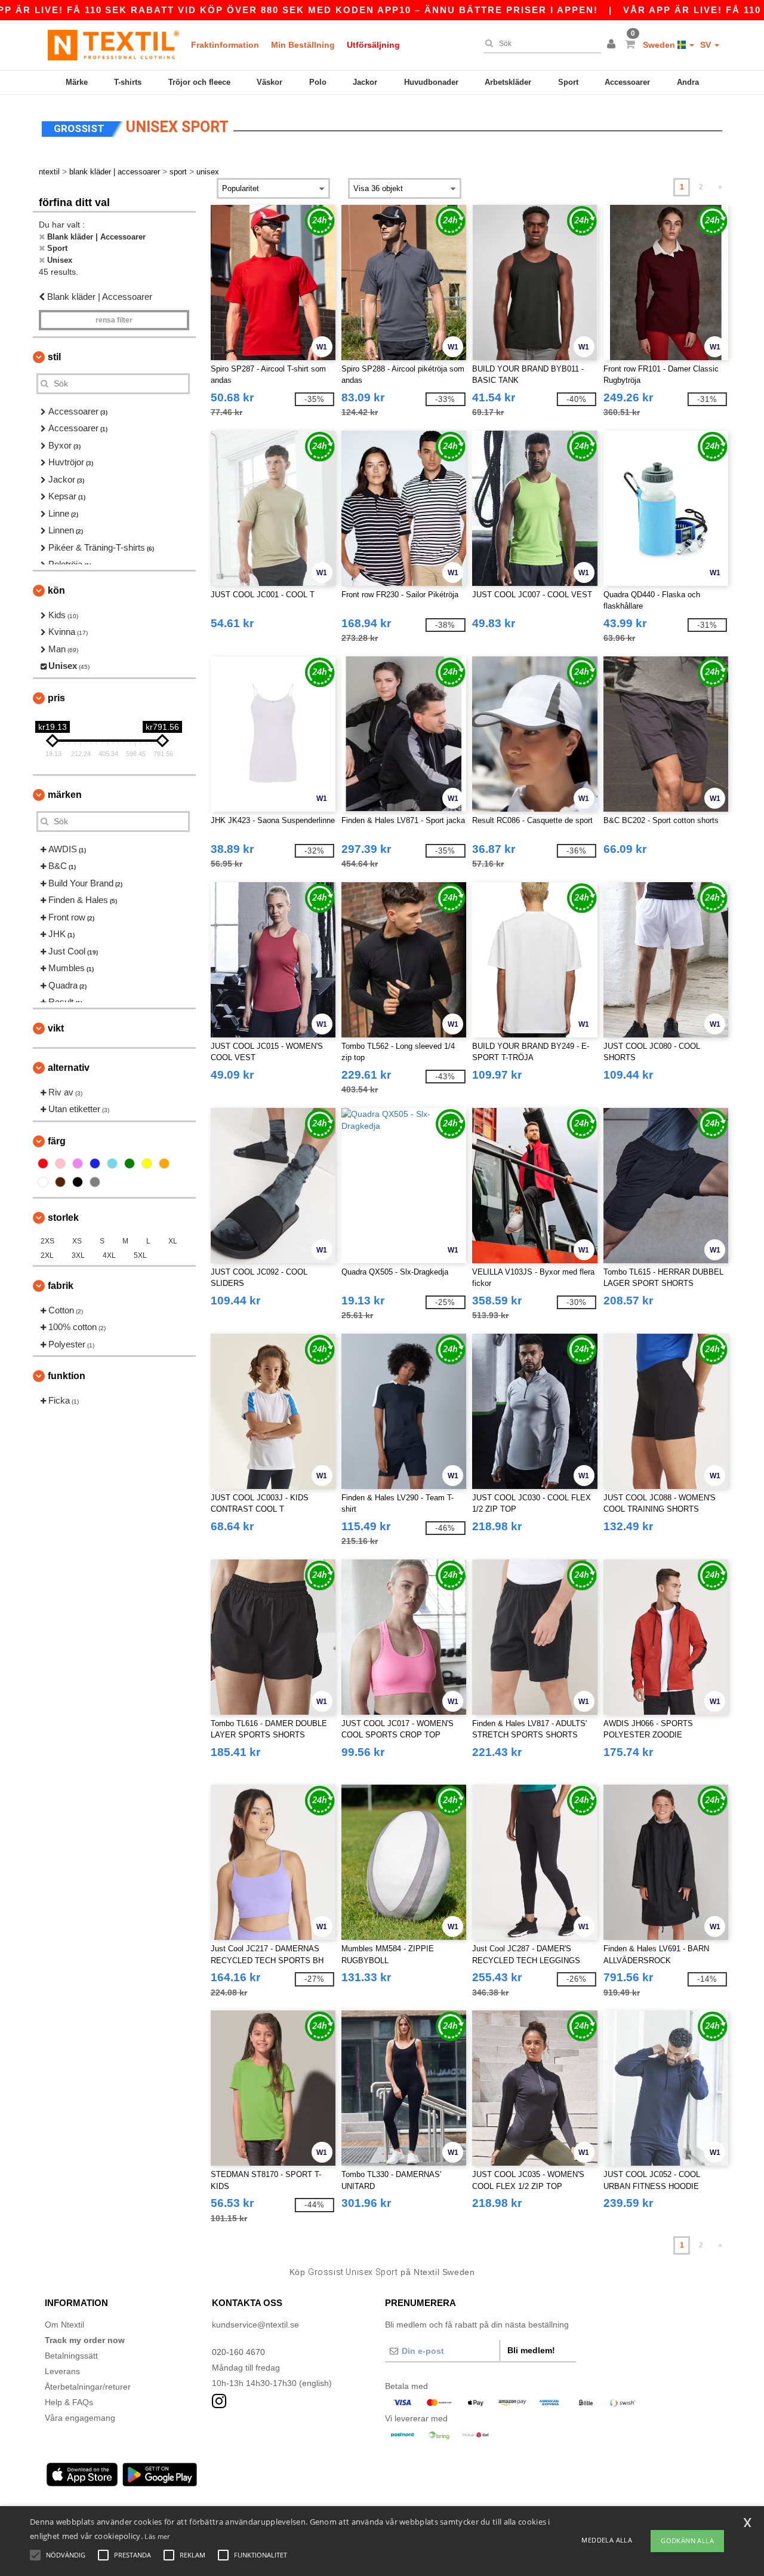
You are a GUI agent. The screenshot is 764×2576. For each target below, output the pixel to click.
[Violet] (78, 1163)
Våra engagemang (80, 2418)
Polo (318, 82)
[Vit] (43, 1182)
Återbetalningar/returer (88, 2387)
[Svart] (78, 1182)
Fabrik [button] (61, 1286)
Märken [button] (65, 795)
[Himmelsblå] (112, 1163)
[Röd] (43, 1163)
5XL (140, 1255)
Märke (77, 82)
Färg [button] (57, 1141)
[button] (613, 45)
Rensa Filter (114, 320)
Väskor (269, 82)
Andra (688, 82)
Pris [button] (56, 698)
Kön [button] (56, 590)
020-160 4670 (238, 2352)
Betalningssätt (71, 2356)
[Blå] (95, 1163)
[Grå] (95, 1182)
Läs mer (157, 2536)
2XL (47, 1255)
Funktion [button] (67, 1376)
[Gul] (147, 1163)
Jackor (365, 82)
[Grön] (130, 1163)
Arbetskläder (508, 82)
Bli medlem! (531, 2350)
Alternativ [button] (69, 1068)
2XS (47, 1241)
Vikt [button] (56, 1028)
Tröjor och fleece (199, 82)
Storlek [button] (63, 1218)
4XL (109, 1255)
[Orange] (164, 1163)
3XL (78, 1255)
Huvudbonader (431, 82)
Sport (568, 82)
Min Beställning (303, 45)
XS (77, 1241)
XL (173, 1241)
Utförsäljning (373, 45)
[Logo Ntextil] (113, 45)
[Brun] (60, 1182)
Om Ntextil (64, 2325)
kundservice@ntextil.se (255, 2325)
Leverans (62, 2371)
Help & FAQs (69, 2402)
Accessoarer (627, 82)
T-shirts (128, 82)
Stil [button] (54, 357)
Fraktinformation (225, 45)
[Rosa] (60, 1163)
